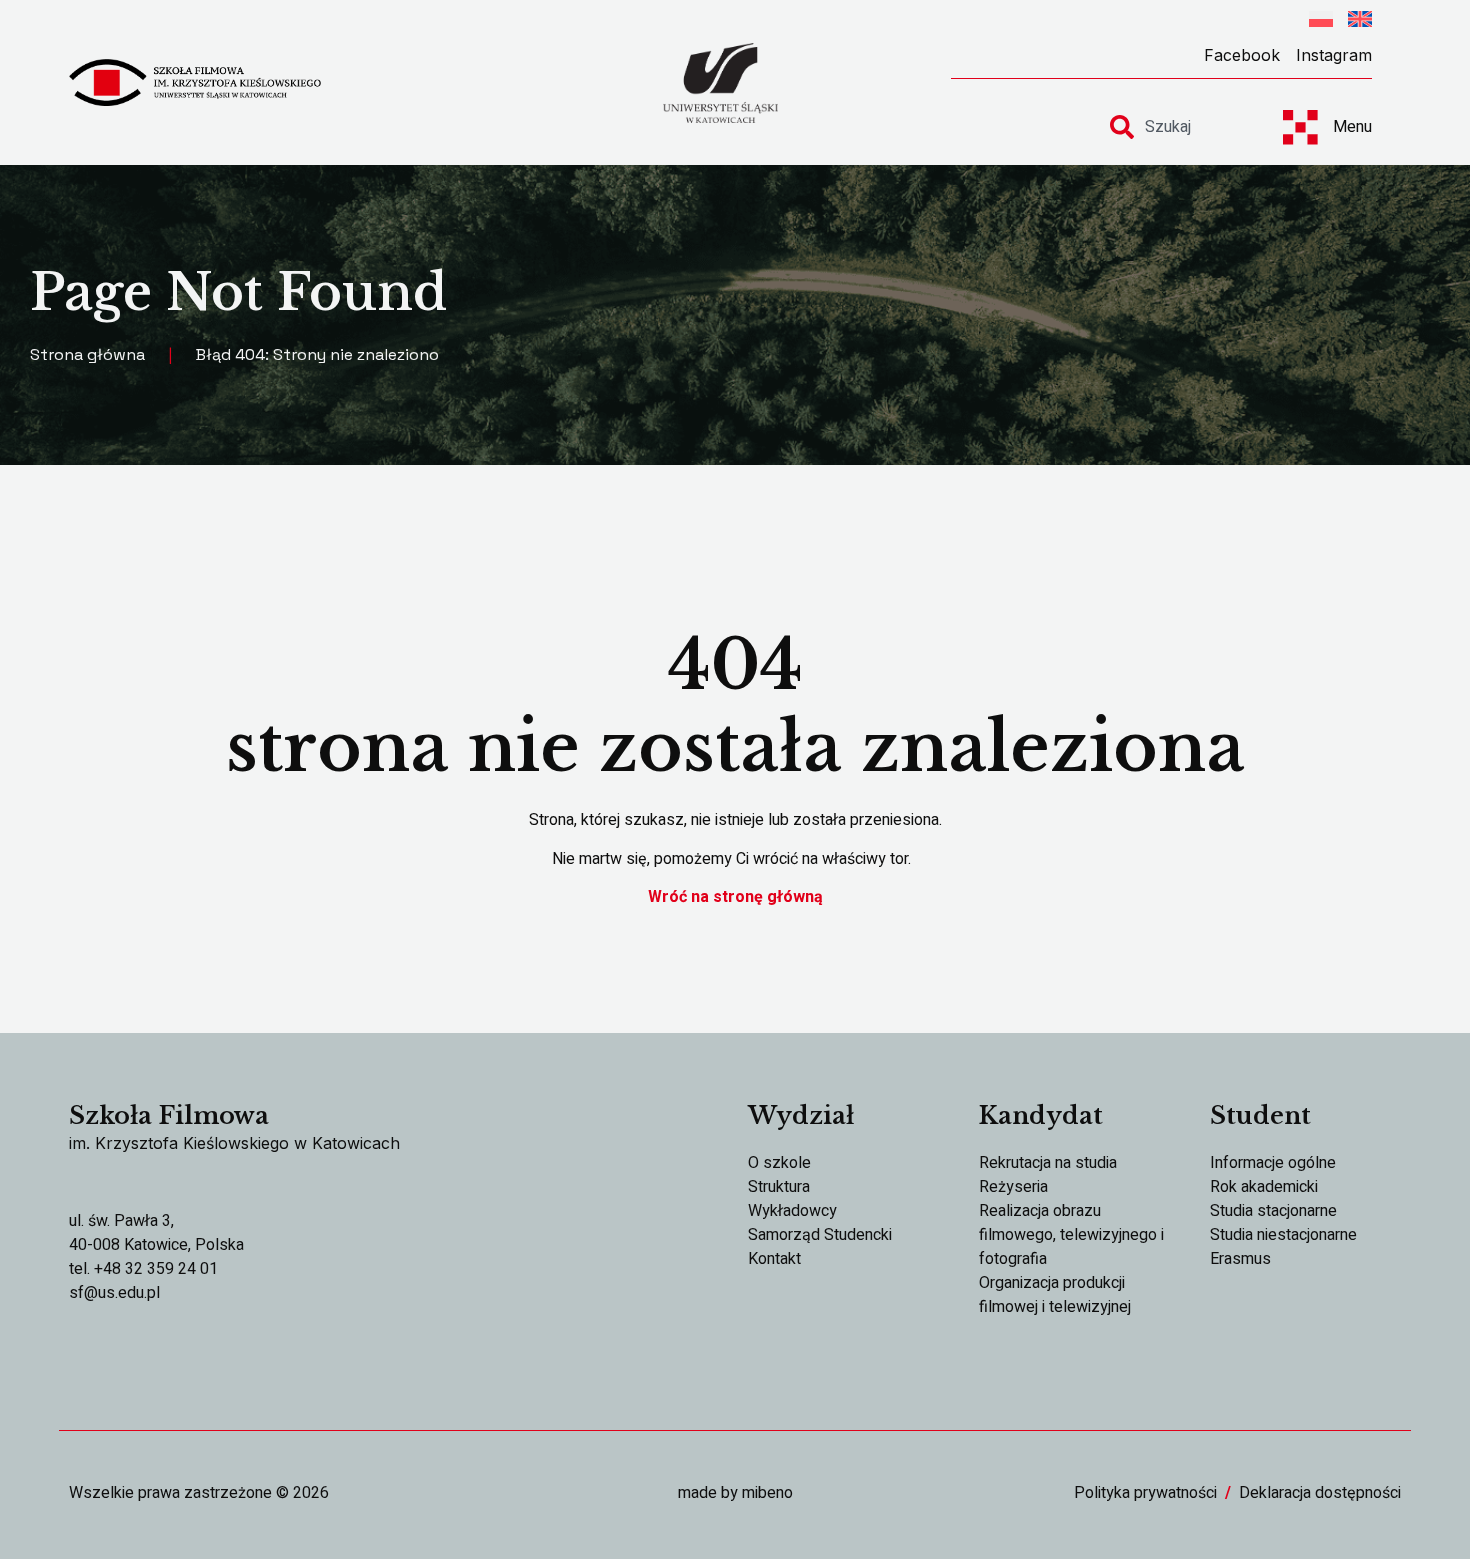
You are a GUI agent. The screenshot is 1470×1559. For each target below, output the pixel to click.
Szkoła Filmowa (169, 1115)
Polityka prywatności (1145, 1493)
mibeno (767, 1493)
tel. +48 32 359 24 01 (143, 1269)
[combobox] (1178, 127)
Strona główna (87, 354)
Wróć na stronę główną (735, 897)
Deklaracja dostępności (1320, 1493)
